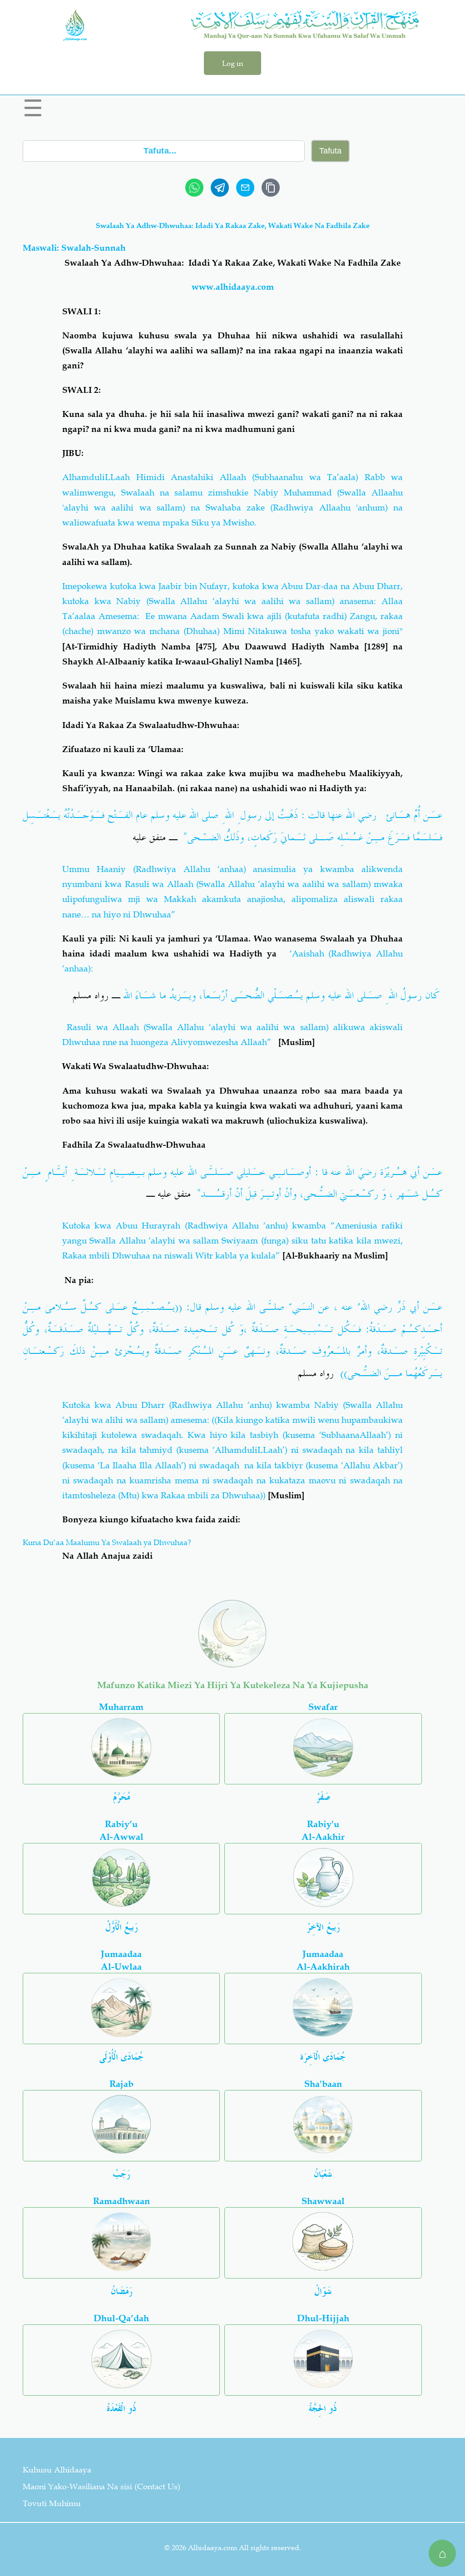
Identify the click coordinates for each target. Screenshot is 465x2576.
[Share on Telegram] (220, 188)
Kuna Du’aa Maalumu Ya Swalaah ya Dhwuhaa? (107, 1542)
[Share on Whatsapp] (194, 188)
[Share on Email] (245, 188)
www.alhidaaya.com (233, 287)
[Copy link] (271, 188)
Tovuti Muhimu (52, 2503)
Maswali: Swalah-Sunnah (74, 248)
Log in (232, 63)
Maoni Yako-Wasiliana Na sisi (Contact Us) (101, 2487)
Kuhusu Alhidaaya (57, 2470)
